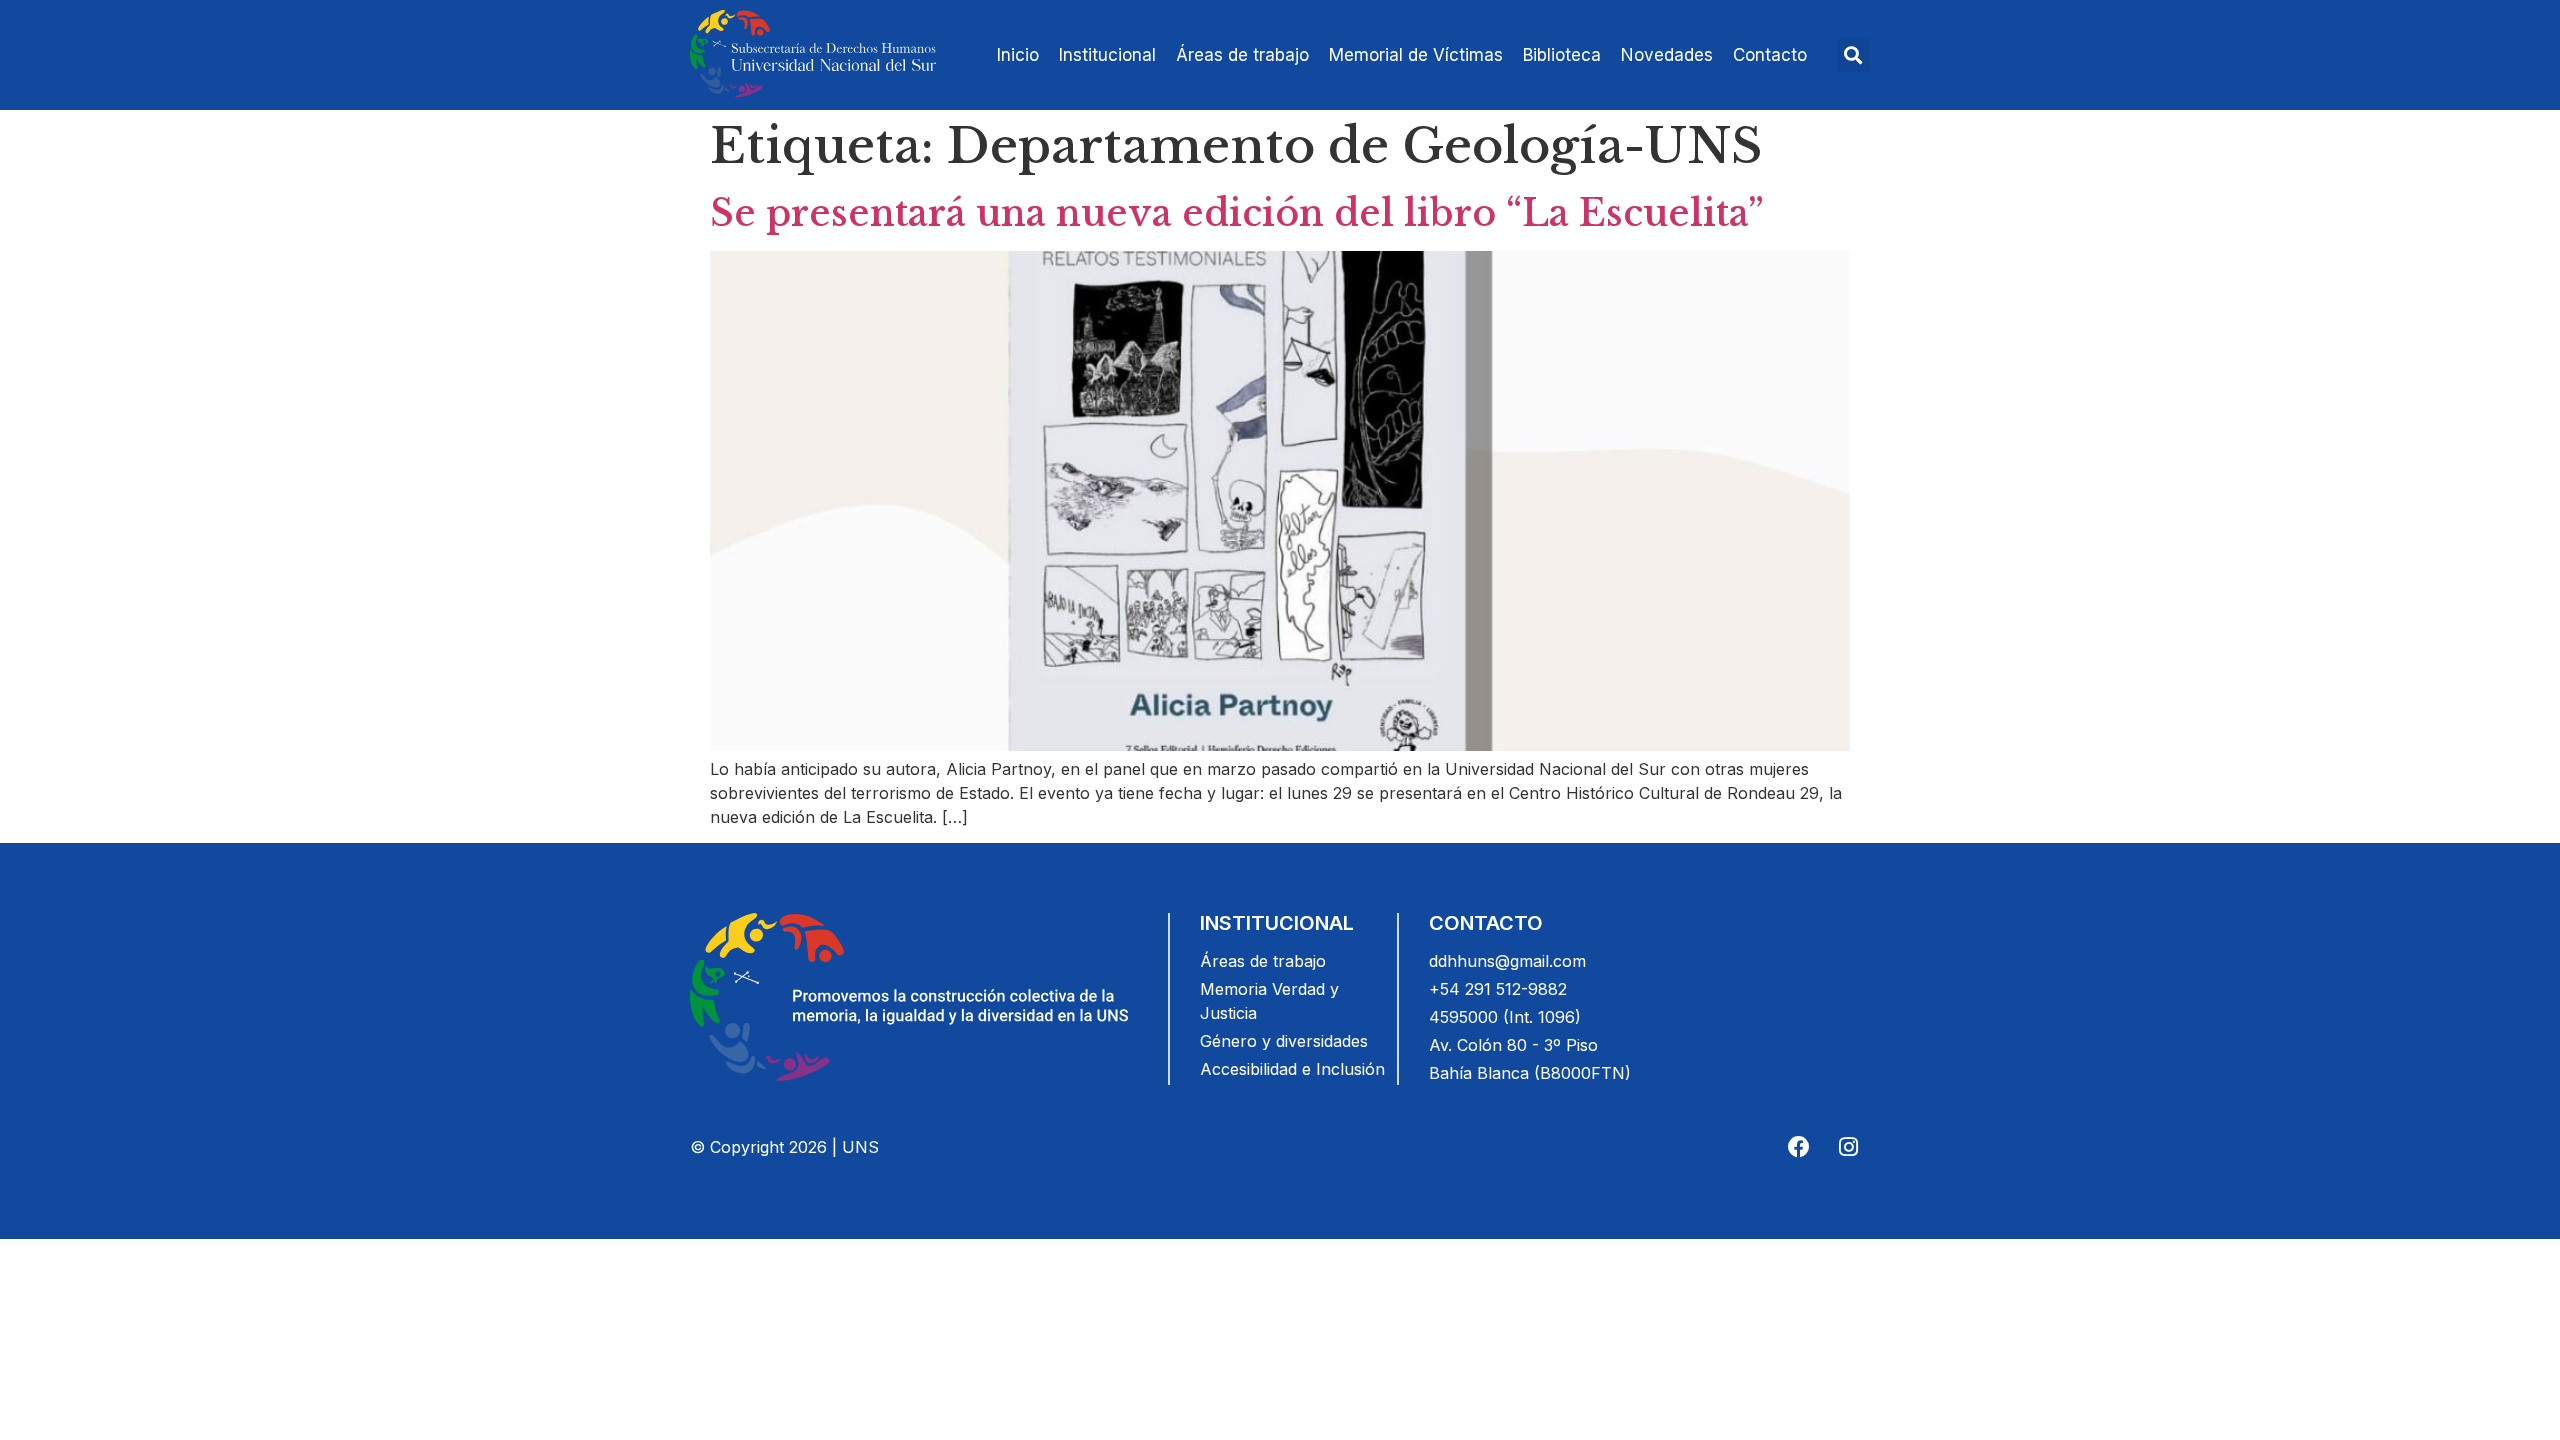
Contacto (1770, 55)
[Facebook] (1799, 1147)
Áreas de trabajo (1242, 55)
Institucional (1107, 55)
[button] (1853, 55)
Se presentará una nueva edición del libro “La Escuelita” (1237, 213)
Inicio (1018, 55)
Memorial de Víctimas (1416, 55)
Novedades (1667, 55)
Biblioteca (1562, 55)
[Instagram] (1848, 1147)
